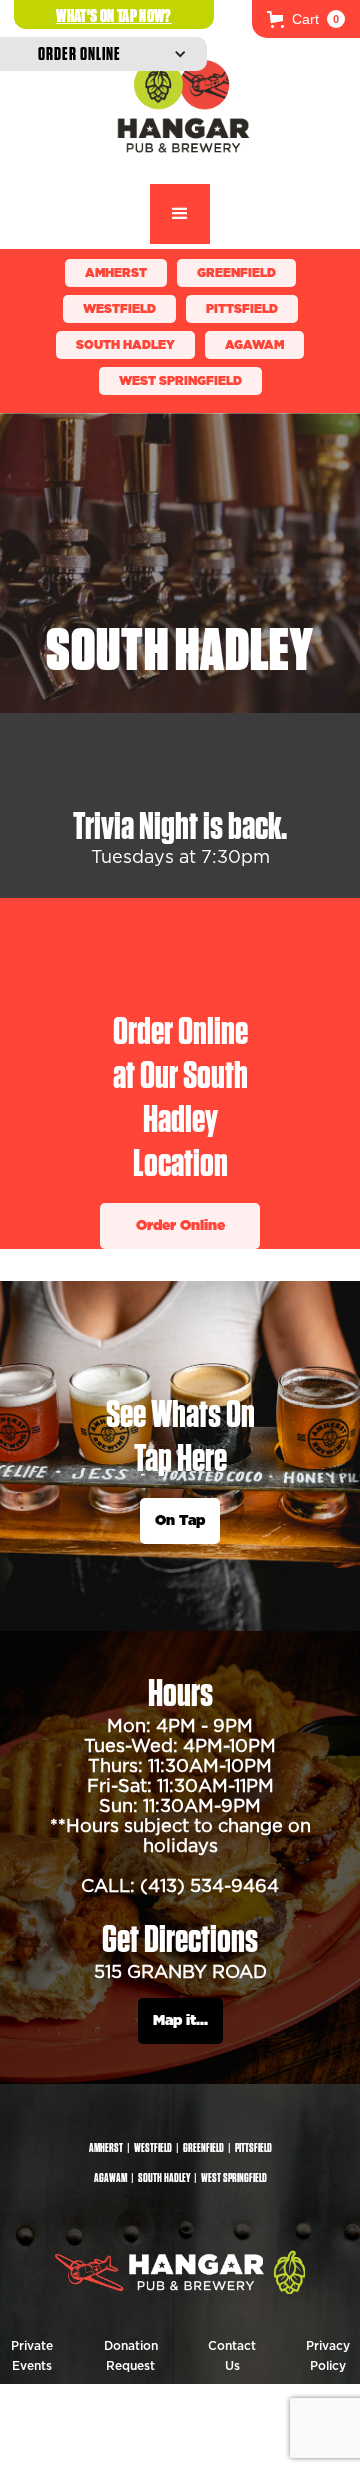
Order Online (180, 1226)
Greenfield (236, 273)
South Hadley (125, 345)
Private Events (32, 2356)
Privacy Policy (328, 2356)
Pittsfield (242, 309)
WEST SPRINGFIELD (180, 381)
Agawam (254, 345)
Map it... (180, 2021)
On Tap (180, 1521)
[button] (306, 19)
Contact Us (232, 2356)
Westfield (119, 309)
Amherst (116, 273)
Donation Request (131, 2356)
